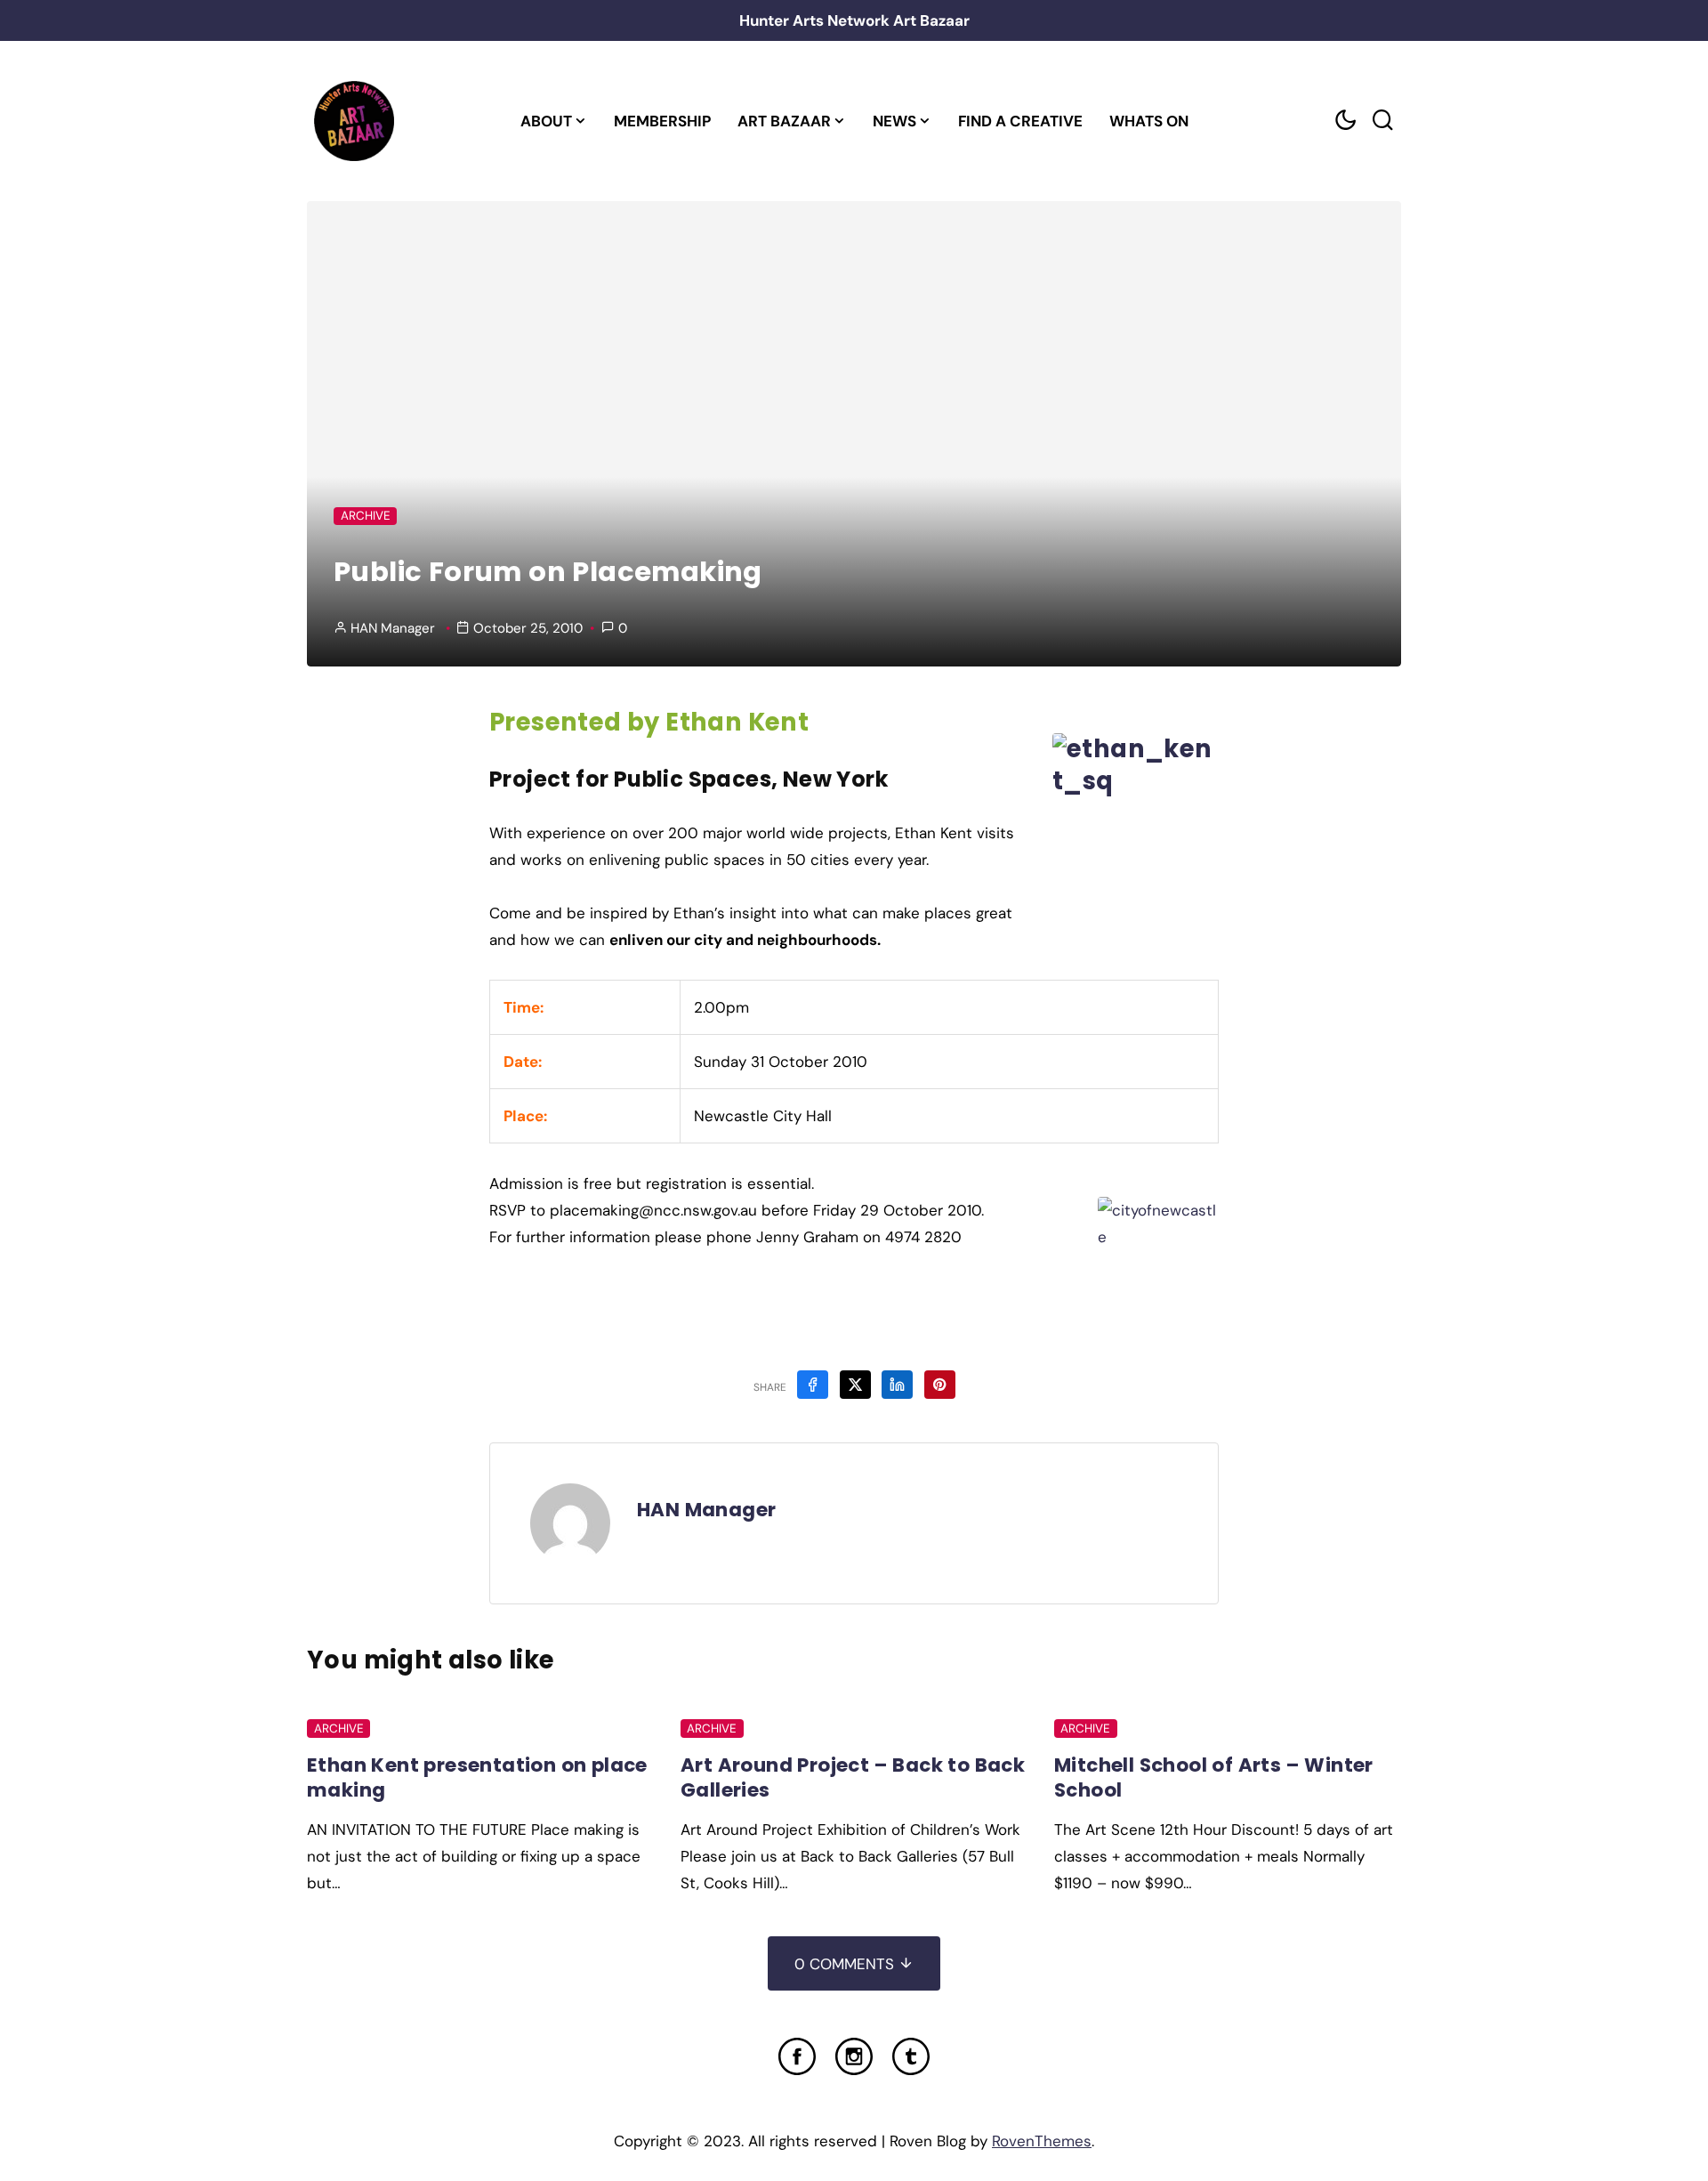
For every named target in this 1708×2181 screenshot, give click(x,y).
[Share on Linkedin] (897, 1385)
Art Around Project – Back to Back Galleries (853, 1777)
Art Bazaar (784, 121)
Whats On (1149, 121)
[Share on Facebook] (813, 1385)
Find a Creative (1020, 121)
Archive (366, 516)
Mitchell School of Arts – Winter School (1214, 1777)
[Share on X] (855, 1385)
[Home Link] (354, 121)
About (546, 121)
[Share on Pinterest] (940, 1385)
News (894, 121)
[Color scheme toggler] (1345, 121)
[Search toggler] (1382, 121)
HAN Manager (393, 628)
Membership (662, 121)
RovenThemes (1042, 2141)
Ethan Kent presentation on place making (477, 1777)
